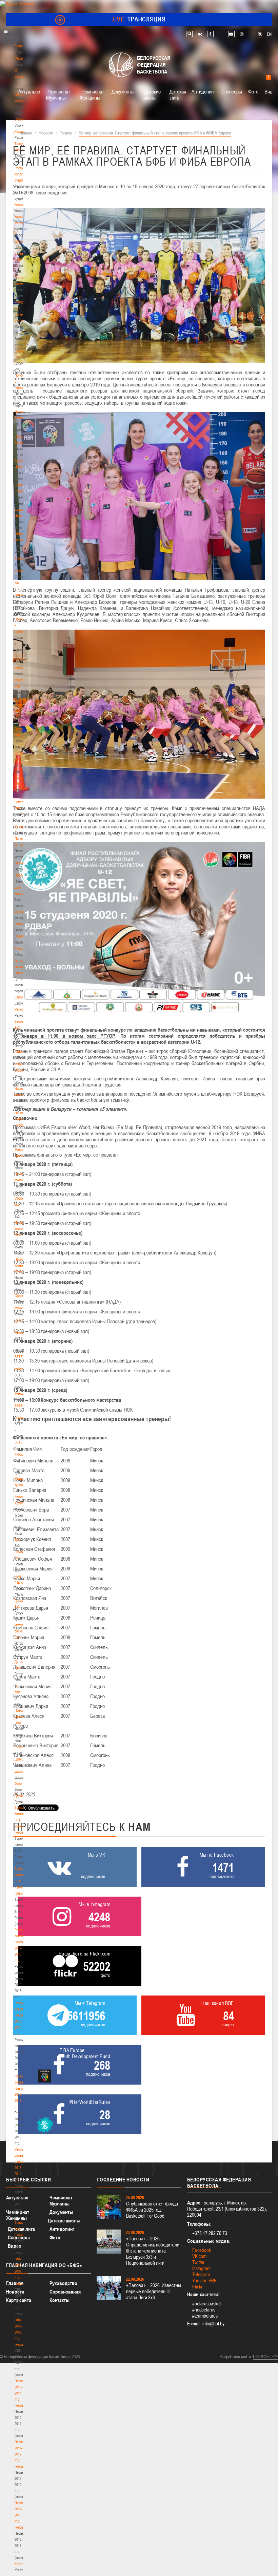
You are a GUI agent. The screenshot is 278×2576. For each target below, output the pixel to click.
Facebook (202, 2250)
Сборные (21, 924)
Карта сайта (19, 2300)
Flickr (197, 2287)
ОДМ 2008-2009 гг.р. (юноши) (21, 2332)
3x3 (17, 1540)
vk (200, 34)
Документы (23, 241)
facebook (210, 34)
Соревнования (65, 2292)
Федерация (23, 912)
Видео (15, 2246)
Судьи (19, 863)
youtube (231, 34)
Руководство (63, 2283)
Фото (18, 1783)
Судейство (22, 826)
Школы (19, 656)
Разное (20, 1009)
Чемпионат (22, 936)
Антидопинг (203, 91)
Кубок (19, 948)
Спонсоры (232, 91)
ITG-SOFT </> (265, 2357)
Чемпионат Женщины (92, 94)
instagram (242, 34)
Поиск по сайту (189, 34)
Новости (21, 875)
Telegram (201, 2274)
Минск (19, 668)
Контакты (21, 205)
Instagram (201, 2268)
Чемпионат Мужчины (58, 94)
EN (269, 34)
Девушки (21, 1759)
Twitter (198, 2262)
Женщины (22, 1393)
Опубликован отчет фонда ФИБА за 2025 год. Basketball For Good (152, 2210)
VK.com (199, 2256)
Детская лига (178, 94)
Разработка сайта (235, 2357)
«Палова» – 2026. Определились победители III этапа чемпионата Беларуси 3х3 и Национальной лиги (153, 2251)
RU (260, 34)
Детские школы (152, 94)
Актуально (29, 91)
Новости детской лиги (21, 1716)
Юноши (20, 1747)
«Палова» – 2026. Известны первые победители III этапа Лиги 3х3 (154, 2291)
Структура (22, 119)
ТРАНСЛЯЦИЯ (139, 19)
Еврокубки (22, 997)
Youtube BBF (204, 2281)
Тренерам (22, 558)
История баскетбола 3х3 (23, 1631)
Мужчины (22, 1308)
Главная (21, 46)
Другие (19, 1796)
